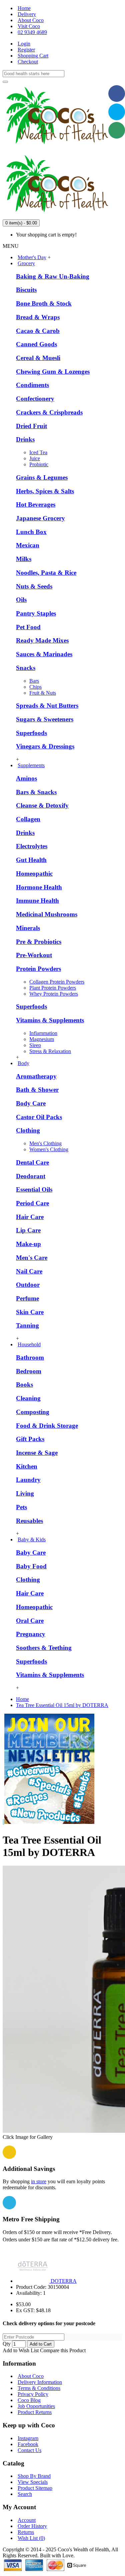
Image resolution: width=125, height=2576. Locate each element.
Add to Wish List (21, 2350)
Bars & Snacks (36, 792)
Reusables (29, 1521)
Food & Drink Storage (47, 1426)
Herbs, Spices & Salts (45, 491)
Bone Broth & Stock (44, 303)
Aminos (26, 778)
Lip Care (28, 1230)
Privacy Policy (33, 2394)
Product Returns (35, 2412)
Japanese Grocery (40, 518)
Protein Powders (38, 969)
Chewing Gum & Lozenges (53, 372)
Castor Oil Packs (39, 1117)
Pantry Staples (36, 613)
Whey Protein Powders (54, 994)
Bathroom (30, 1357)
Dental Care (32, 1162)
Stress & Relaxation (50, 1051)
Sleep (35, 1045)
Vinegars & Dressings (45, 746)
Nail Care (29, 1271)
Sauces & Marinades (44, 654)
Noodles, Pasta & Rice (46, 573)
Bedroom (29, 1371)
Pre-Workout (34, 955)
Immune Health (37, 901)
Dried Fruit (31, 426)
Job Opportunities (36, 2406)
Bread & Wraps (38, 317)
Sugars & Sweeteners (45, 719)
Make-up (28, 1244)
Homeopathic (34, 874)
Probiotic (39, 464)
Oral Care (30, 1621)
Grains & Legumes (42, 477)
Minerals (28, 928)
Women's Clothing (49, 1149)
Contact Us (29, 2450)
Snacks (26, 668)
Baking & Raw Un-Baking (53, 276)
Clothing (28, 1130)
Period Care (32, 1203)
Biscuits (26, 290)
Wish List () (31, 2538)
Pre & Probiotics (39, 942)
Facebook (28, 2444)
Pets (21, 1507)
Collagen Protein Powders (57, 982)
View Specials (33, 2482)
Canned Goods (36, 344)
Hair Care (30, 1217)
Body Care (31, 1103)
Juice (35, 458)
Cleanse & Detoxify (42, 805)
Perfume (27, 1298)
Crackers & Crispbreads (49, 412)
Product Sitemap (35, 2488)
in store (39, 2181)
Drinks (25, 439)
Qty (7, 2344)
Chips (35, 687)
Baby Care (31, 1553)
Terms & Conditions (39, 2388)
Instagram (28, 2438)
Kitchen (27, 1466)
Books (24, 1385)
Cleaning (28, 1398)
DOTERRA (64, 2281)
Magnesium (42, 1039)
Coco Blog (29, 2400)
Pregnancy (31, 1634)
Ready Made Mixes (42, 640)
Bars (34, 681)
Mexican (28, 545)
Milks (24, 559)
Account (27, 2520)
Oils (21, 600)
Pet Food (28, 627)
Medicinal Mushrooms (47, 914)
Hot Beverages (36, 504)
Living (25, 1493)
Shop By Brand (34, 2476)
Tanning (27, 1325)
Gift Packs (30, 1439)
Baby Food (31, 1566)
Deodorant (31, 1176)
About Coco (31, 2376)
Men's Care (32, 1258)
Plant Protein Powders (53, 988)
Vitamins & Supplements (50, 1020)
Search (25, 2494)
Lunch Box (31, 532)
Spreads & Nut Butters (47, 706)
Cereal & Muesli (38, 358)
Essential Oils (34, 1189)
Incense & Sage (37, 1453)
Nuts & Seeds (34, 586)
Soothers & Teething (44, 1648)
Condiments (32, 385)
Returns (26, 2532)
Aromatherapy (36, 1076)
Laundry (28, 1480)
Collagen (28, 819)
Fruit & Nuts (43, 693)
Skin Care (30, 1312)
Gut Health (31, 860)
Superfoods (31, 733)
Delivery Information (40, 2382)
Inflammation (43, 1033)
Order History (32, 2526)
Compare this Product (63, 2350)
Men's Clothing (45, 1143)
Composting (33, 1412)
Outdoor (28, 1285)
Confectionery (35, 399)
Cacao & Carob (38, 331)
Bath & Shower (37, 1090)
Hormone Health (39, 887)
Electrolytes (32, 846)
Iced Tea (38, 452)
